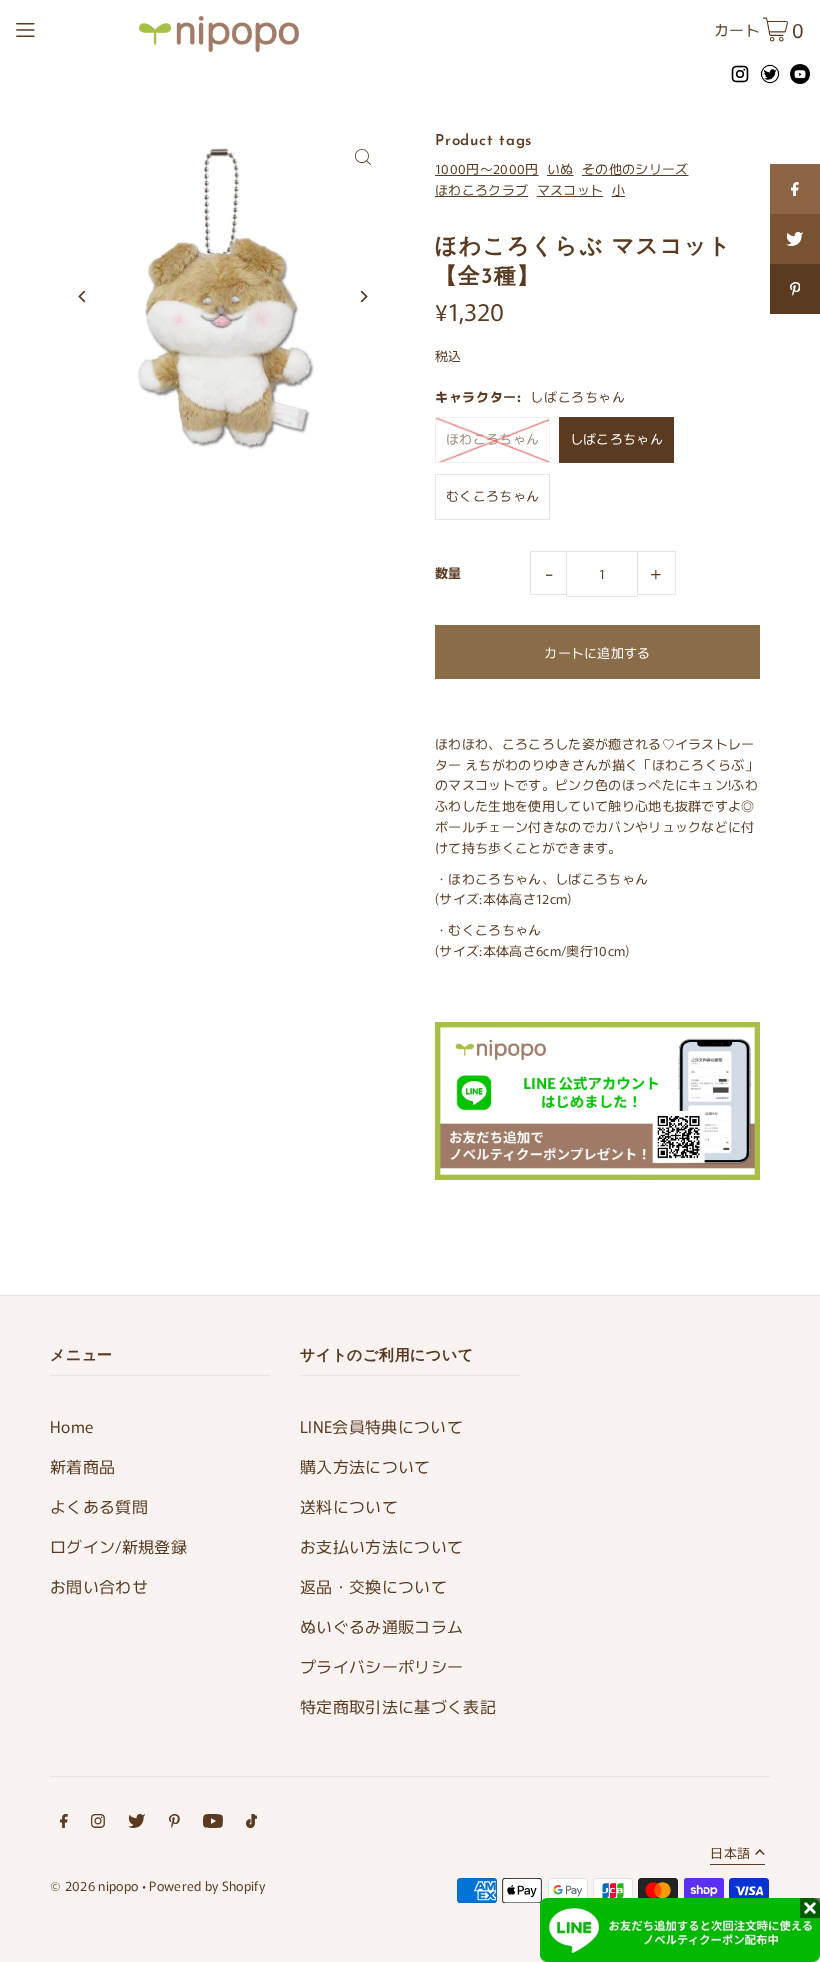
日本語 (730, 1854)
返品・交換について (373, 1586)
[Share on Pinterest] (795, 289)
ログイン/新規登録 (118, 1546)
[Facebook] (64, 1823)
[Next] (362, 296)
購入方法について (365, 1466)
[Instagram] (98, 1823)
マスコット (570, 189)
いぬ (560, 168)
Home (71, 1426)
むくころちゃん (492, 495)
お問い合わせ (99, 1586)
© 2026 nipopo (94, 1885)
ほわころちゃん (492, 438)
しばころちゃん (616, 438)
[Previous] (82, 296)
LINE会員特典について (381, 1426)
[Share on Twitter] (795, 239)
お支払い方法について (381, 1546)
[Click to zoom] (362, 156)
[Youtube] (213, 1823)
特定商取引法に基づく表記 (398, 1706)
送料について (349, 1506)
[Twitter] (136, 1823)
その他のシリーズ (635, 168)
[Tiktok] (251, 1823)
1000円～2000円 (487, 168)
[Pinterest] (174, 1823)
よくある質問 (99, 1506)
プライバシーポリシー (381, 1666)
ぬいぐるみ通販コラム (381, 1626)
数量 (448, 572)
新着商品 (82, 1466)
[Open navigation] (71, 27)
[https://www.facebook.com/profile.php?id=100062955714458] (795, 189)
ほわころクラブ (481, 189)
